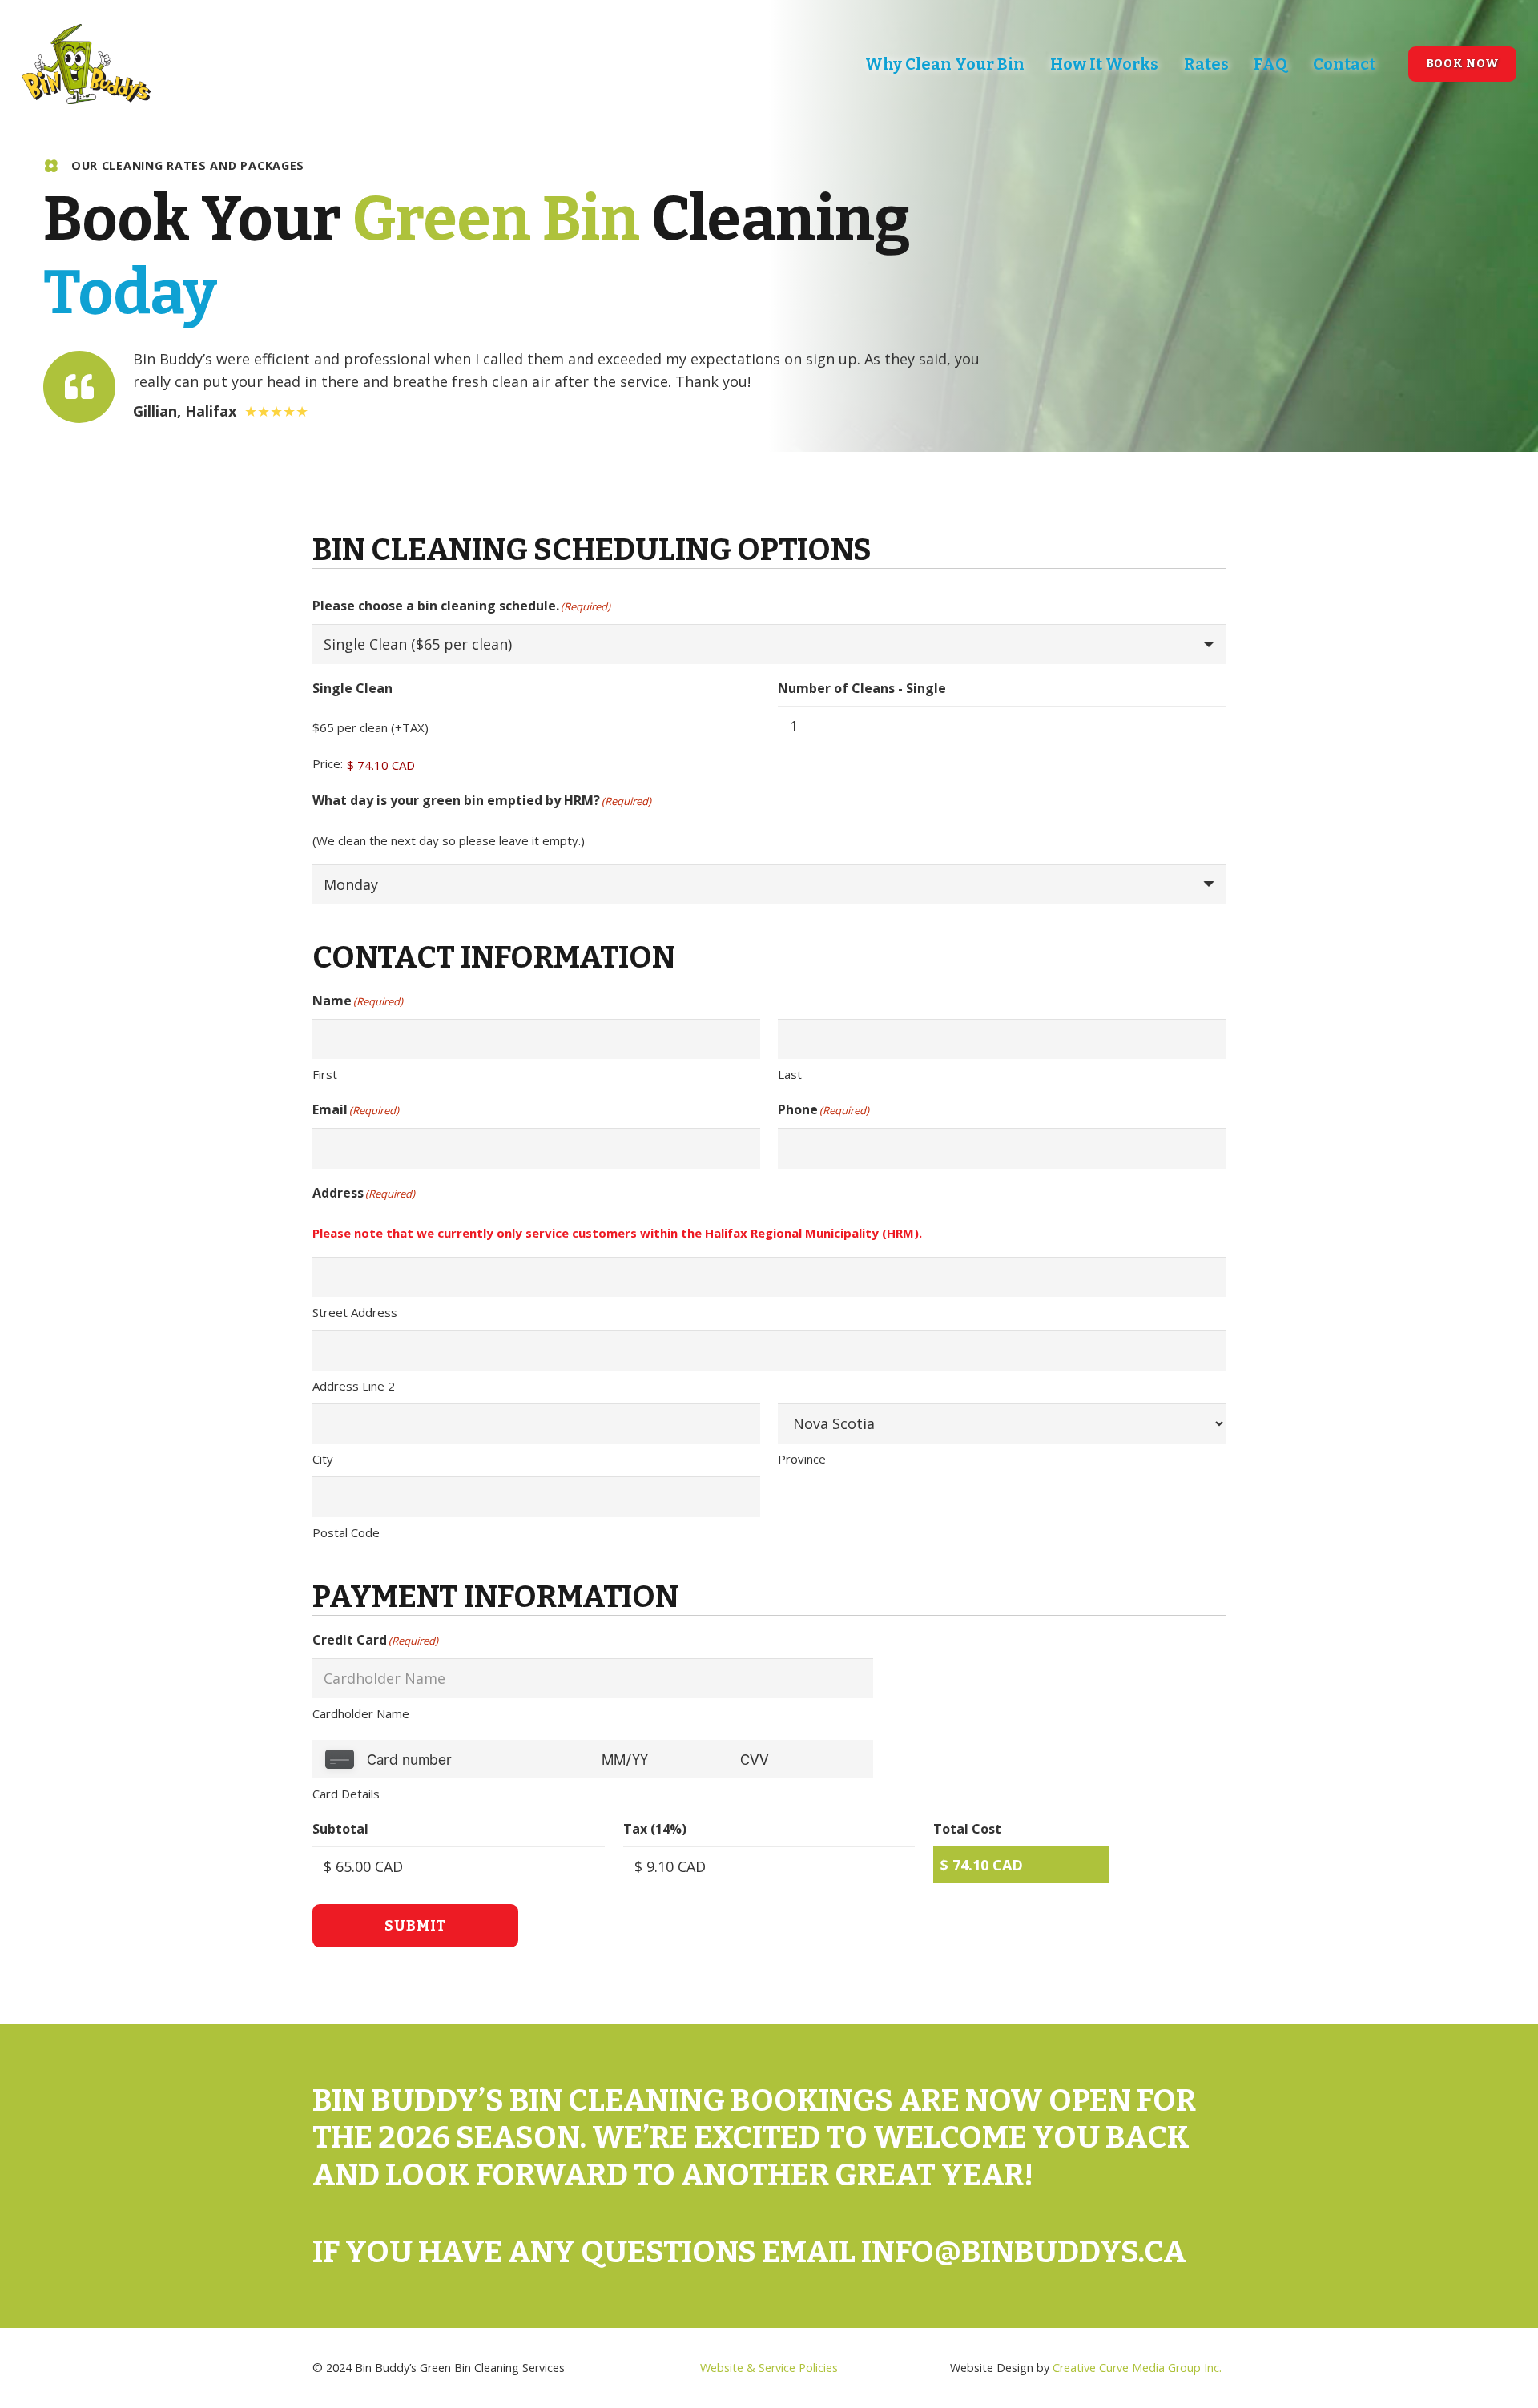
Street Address (355, 1312)
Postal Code (346, 1532)
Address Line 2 (354, 1386)
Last (790, 1074)
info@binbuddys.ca (1024, 2252)
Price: (328, 763)
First (325, 1074)
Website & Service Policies (769, 2368)
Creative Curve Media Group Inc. (1137, 2368)
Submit (415, 1926)
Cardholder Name (361, 1713)
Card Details (346, 1794)
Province (802, 1459)
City (323, 1459)
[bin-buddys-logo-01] (87, 64)
